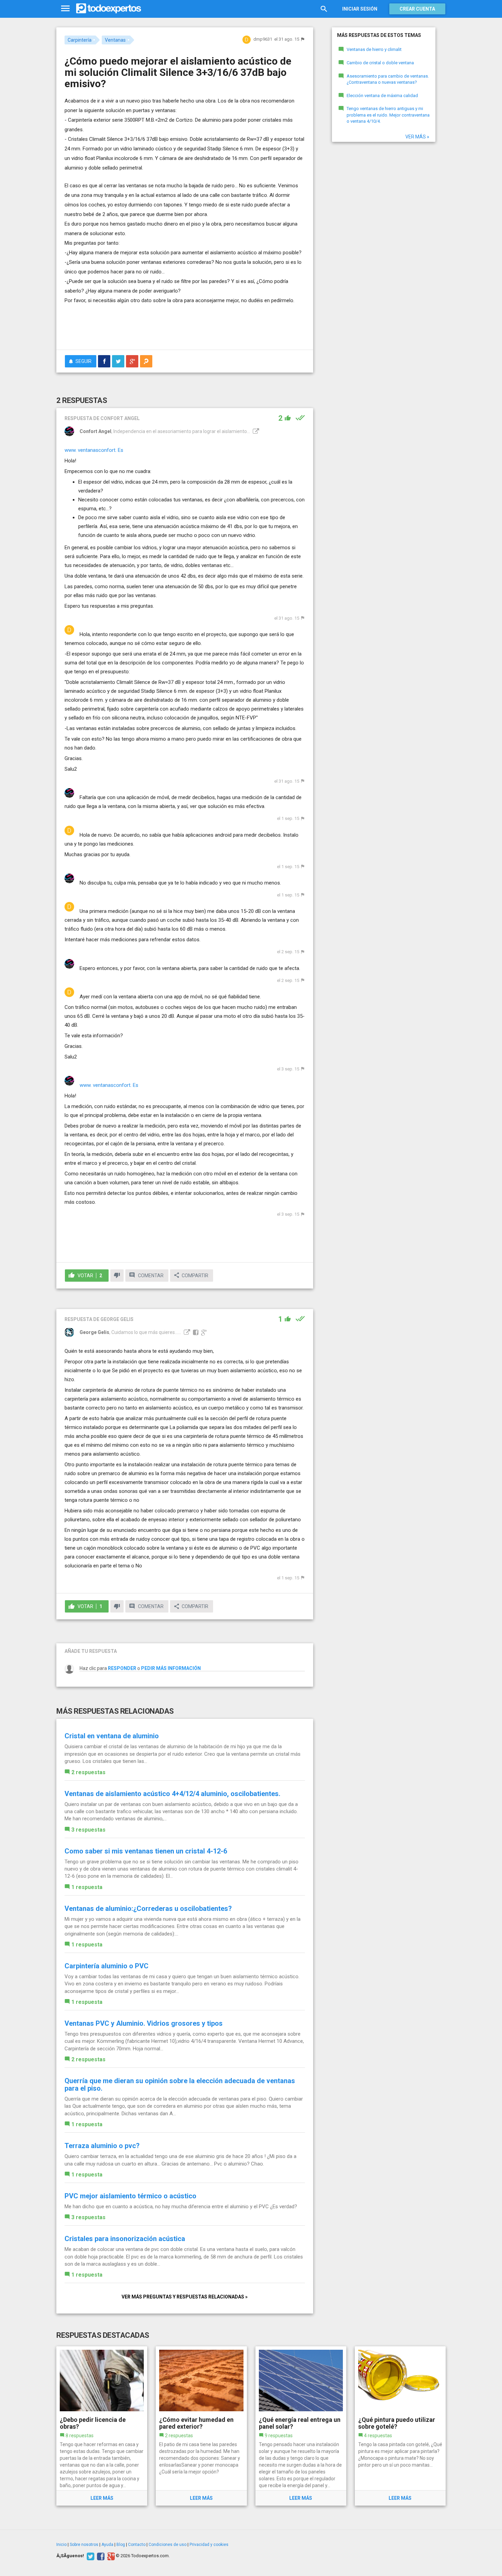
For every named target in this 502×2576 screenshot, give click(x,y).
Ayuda (107, 2545)
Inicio (61, 2545)
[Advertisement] (185, 326)
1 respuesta (87, 1887)
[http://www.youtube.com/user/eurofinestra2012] (186, 1332)
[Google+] (110, 2556)
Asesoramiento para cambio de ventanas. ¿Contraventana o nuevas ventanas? (388, 79)
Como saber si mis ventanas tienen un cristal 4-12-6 (146, 1851)
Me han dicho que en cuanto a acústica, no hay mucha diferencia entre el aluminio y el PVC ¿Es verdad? (181, 2207)
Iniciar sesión (360, 9)
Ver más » (417, 137)
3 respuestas (88, 1830)
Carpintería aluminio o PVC (107, 1966)
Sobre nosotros (84, 2545)
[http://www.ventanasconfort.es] (255, 431)
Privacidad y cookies (209, 2545)
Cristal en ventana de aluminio (112, 1736)
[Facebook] (100, 2556)
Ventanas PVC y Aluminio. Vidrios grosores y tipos (144, 2023)
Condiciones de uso (168, 2545)
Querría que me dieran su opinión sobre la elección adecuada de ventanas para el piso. (180, 2085)
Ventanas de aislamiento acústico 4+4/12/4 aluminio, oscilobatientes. (172, 1794)
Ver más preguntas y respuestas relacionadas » (185, 2297)
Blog (121, 2545)
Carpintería (80, 40)
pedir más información (171, 1668)
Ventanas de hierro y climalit (374, 49)
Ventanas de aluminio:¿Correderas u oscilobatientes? (148, 1909)
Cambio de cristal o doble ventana (380, 63)
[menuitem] (104, 361)
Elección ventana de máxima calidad (382, 96)
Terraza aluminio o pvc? (102, 2146)
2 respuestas (88, 1772)
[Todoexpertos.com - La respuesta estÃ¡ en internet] (109, 9)
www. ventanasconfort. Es (94, 450)
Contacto (137, 2545)
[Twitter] (90, 2556)
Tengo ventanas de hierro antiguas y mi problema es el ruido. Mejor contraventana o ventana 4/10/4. (388, 115)
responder (122, 1668)
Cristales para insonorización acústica (125, 2239)
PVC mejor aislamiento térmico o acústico (130, 2196)
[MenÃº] (65, 9)
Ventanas (115, 40)
